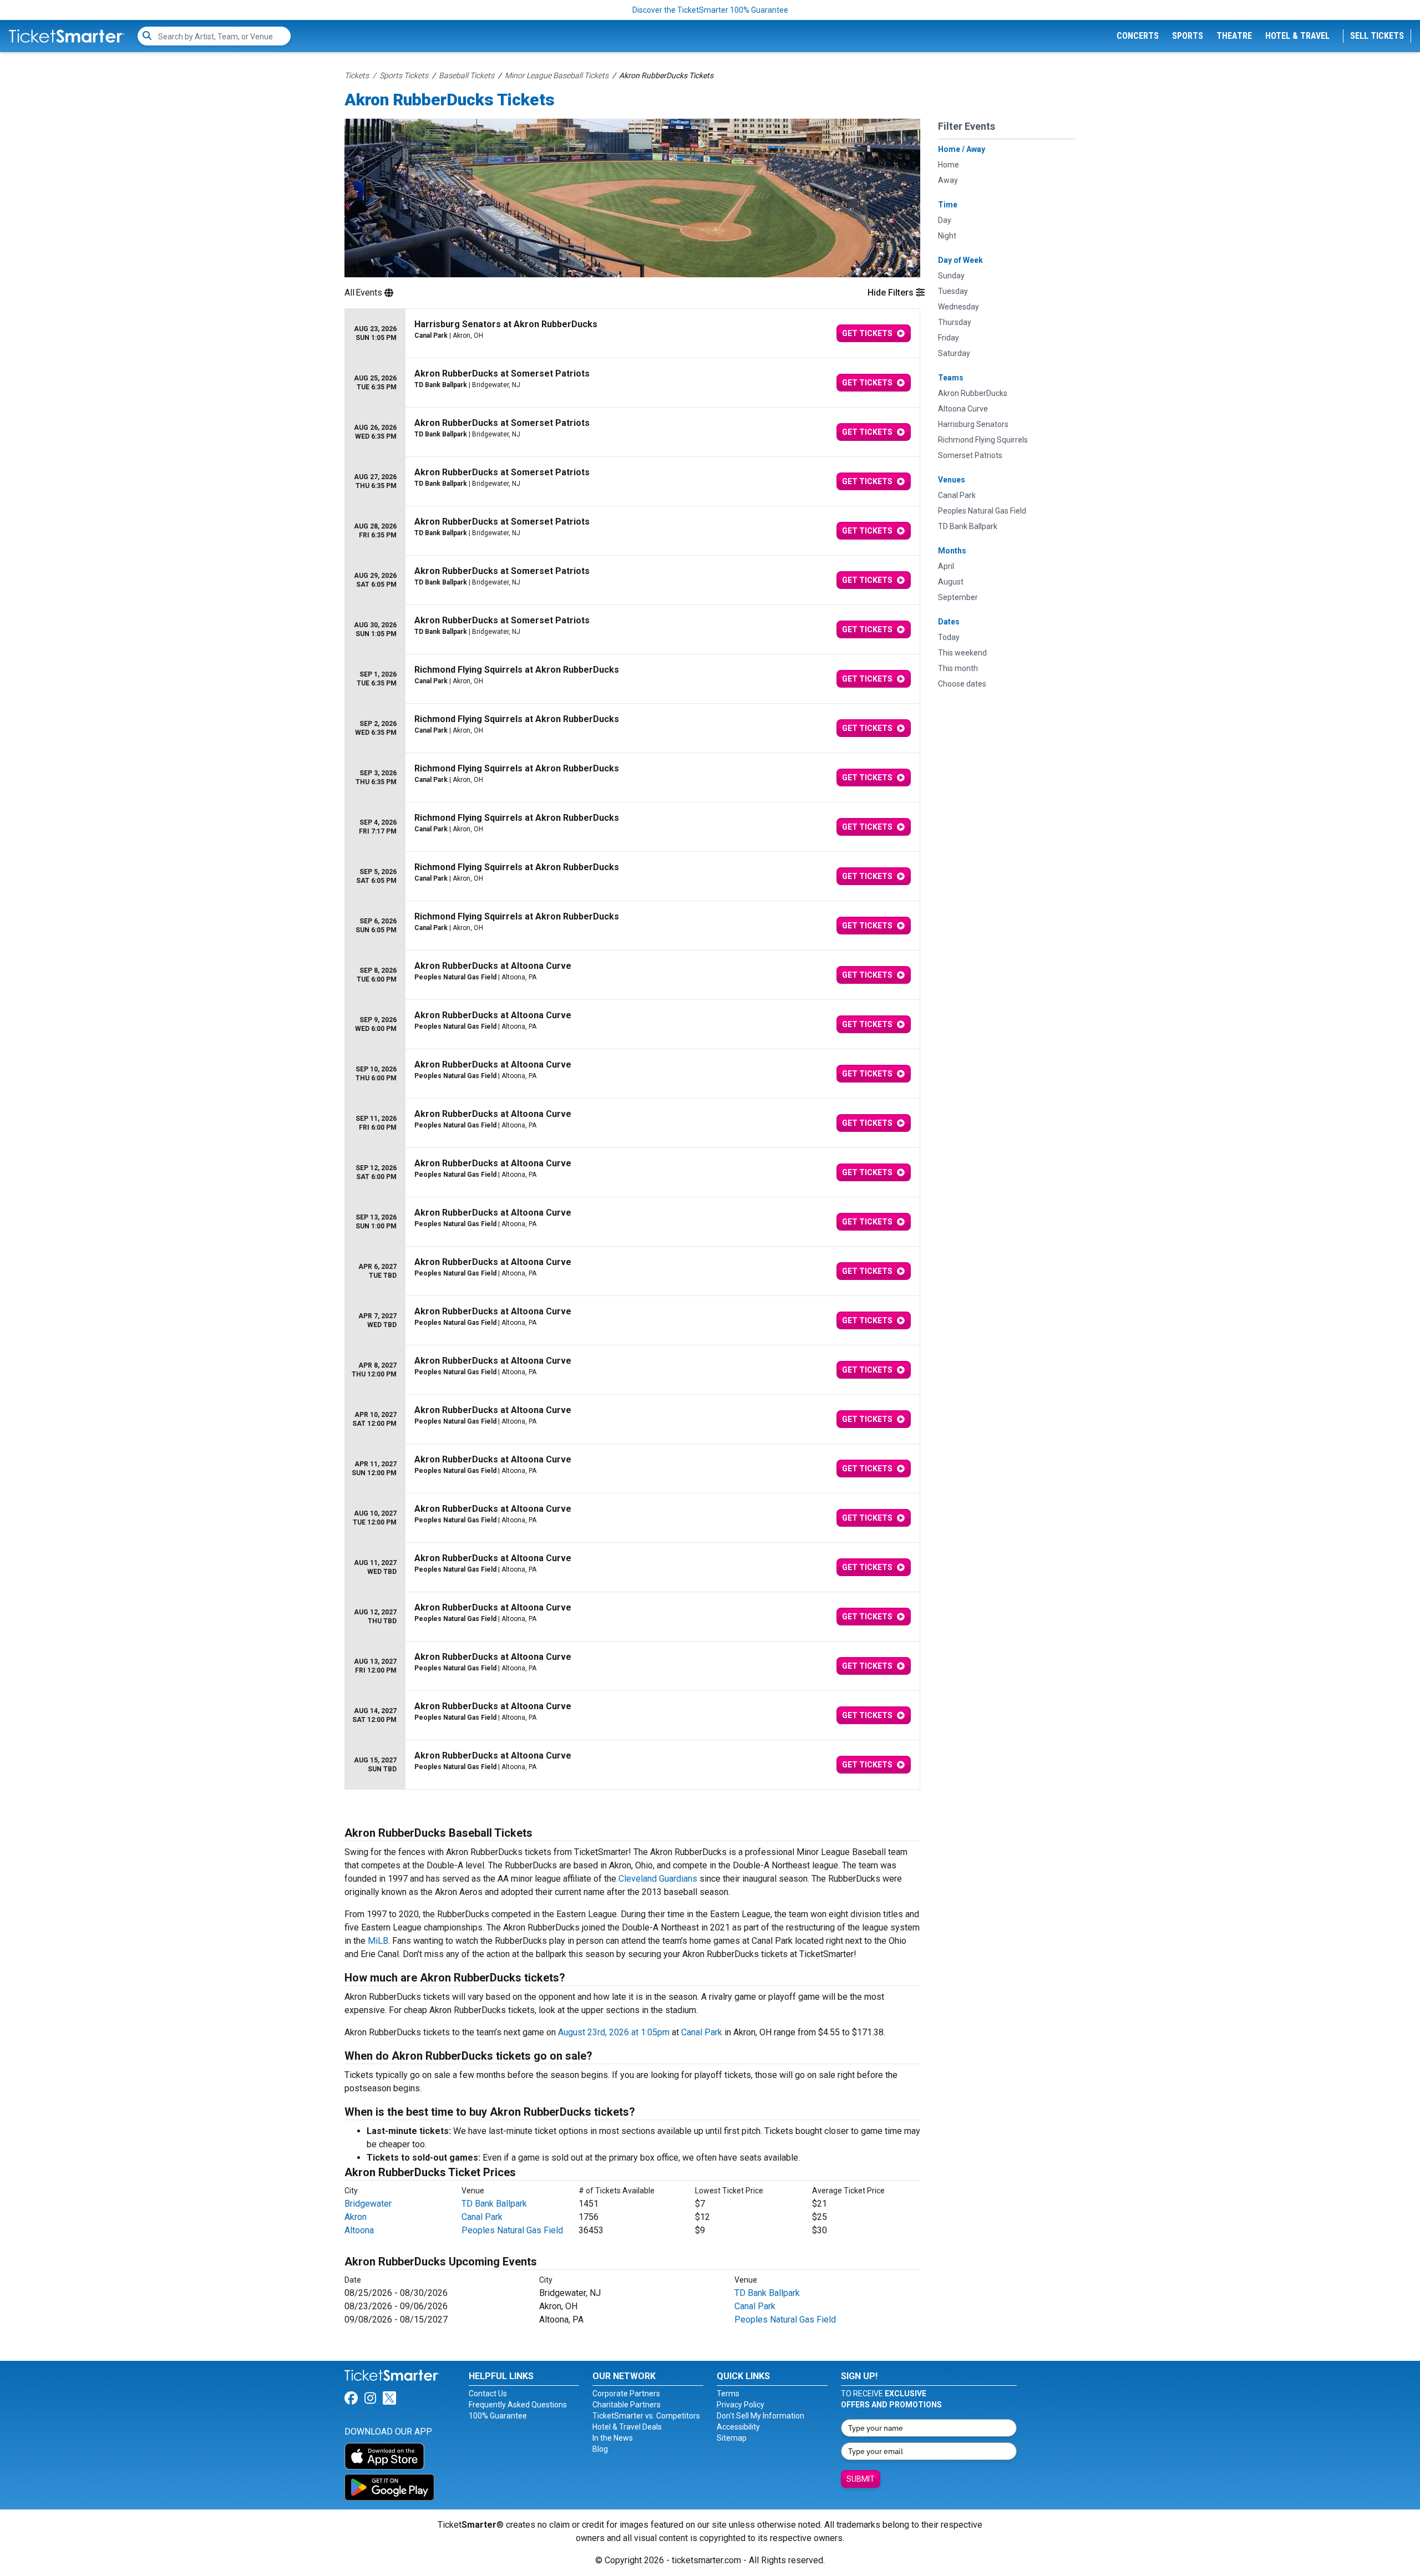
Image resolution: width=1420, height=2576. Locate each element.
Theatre (1234, 36)
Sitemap (732, 2438)
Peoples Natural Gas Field (512, 2230)
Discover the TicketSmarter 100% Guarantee (710, 10)
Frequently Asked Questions (518, 2405)
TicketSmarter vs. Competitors (646, 2416)
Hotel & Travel (1297, 36)
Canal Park (702, 2032)
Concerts (1138, 36)
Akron (356, 2217)
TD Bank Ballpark (494, 2204)
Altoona (359, 2230)
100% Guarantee (498, 2416)
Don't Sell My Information (760, 2416)
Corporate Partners (626, 2394)
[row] (632, 334)
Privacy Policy (741, 2405)
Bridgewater (368, 2204)
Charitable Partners (627, 2405)
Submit (861, 2479)
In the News (613, 2438)
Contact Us (488, 2394)
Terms (728, 2394)
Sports (1188, 36)
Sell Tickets (1377, 36)
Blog (600, 2449)
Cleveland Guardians (658, 1879)
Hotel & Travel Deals (627, 2427)
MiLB (378, 1941)
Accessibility (738, 2427)
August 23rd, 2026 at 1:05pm (614, 2032)
